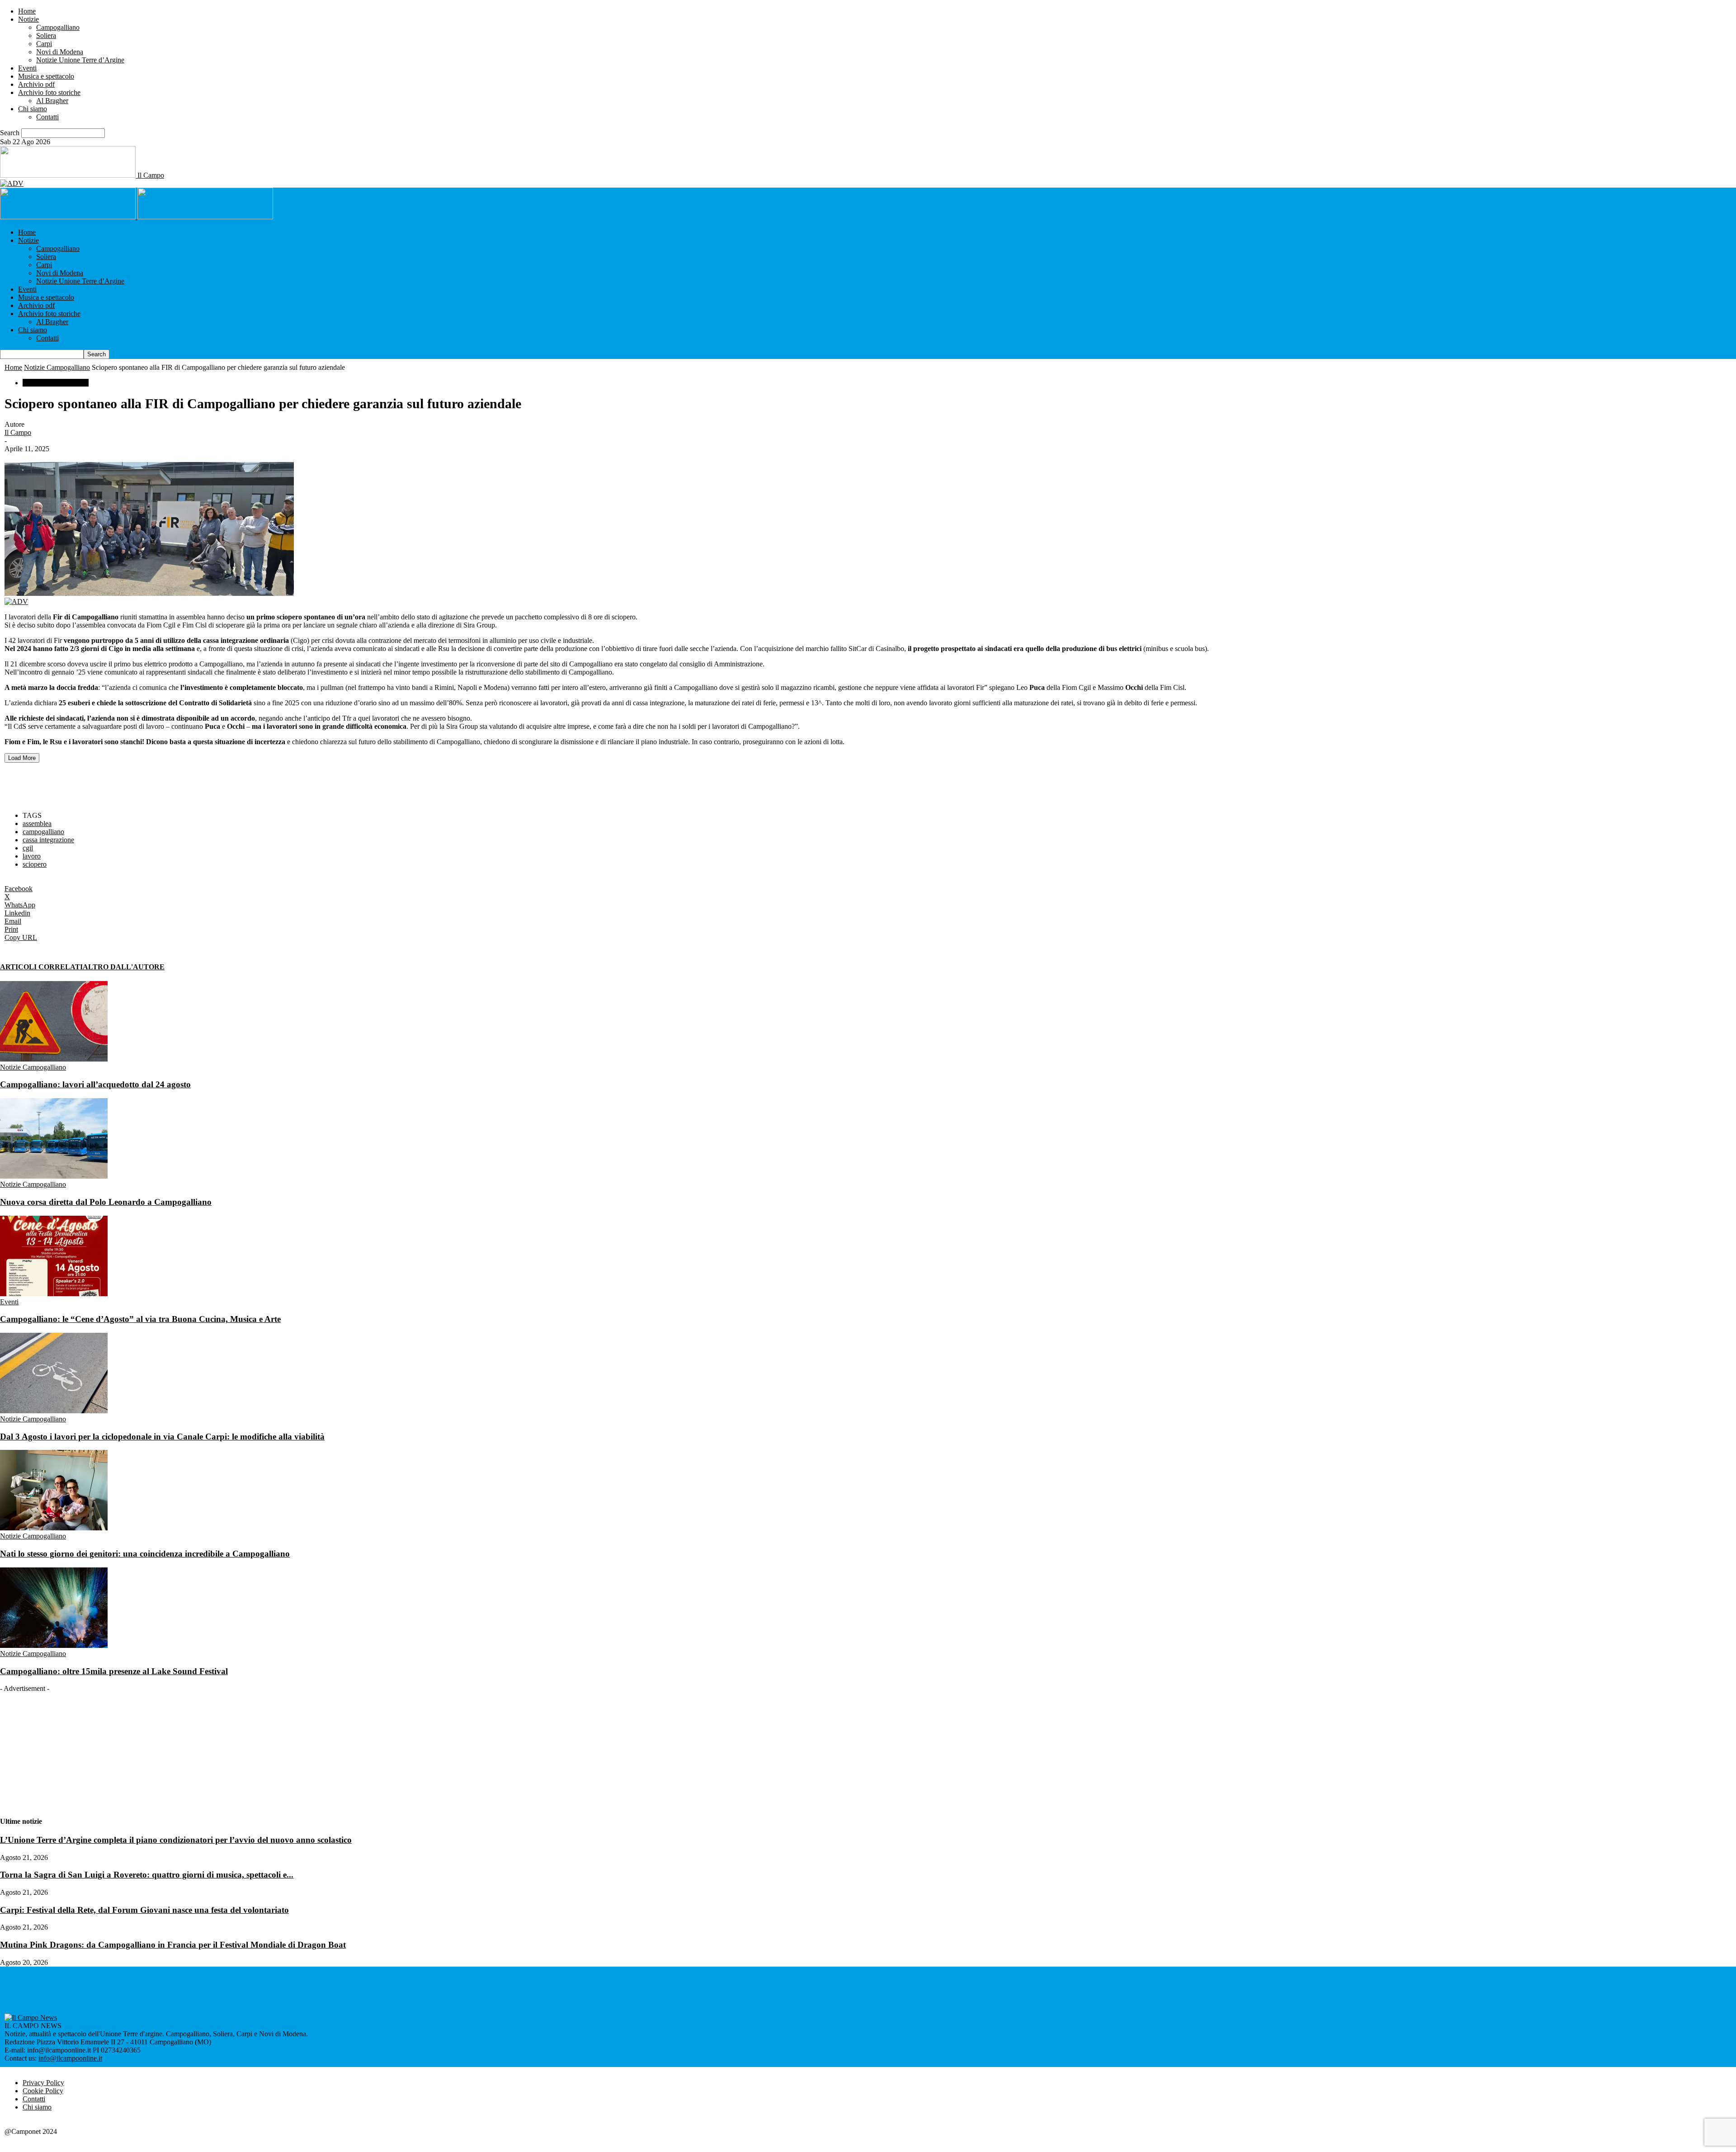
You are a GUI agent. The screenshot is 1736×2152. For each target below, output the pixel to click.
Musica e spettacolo (46, 76)
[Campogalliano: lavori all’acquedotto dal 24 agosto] (54, 1059)
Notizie (28, 19)
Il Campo (18, 432)
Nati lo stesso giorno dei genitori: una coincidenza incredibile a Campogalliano (145, 1554)
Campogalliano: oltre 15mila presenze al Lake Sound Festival (114, 1671)
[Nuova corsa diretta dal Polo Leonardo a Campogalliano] (54, 1176)
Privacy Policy (43, 2083)
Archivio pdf (36, 84)
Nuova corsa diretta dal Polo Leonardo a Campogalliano (106, 1202)
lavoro (32, 856)
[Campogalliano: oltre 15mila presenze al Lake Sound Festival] (54, 1645)
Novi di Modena (60, 52)
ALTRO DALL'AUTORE (124, 967)
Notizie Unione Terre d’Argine (80, 60)
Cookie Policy (43, 2091)
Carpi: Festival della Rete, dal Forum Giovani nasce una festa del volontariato (144, 1910)
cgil (28, 848)
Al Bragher (52, 101)
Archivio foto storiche (49, 92)
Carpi (44, 44)
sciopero (35, 864)
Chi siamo (33, 109)
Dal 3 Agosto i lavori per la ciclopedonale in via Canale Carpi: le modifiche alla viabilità (162, 1437)
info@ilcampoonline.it (70, 2058)
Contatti (47, 117)
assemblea (37, 824)
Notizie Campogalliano (57, 367)
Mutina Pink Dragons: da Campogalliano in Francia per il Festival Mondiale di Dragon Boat (173, 1945)
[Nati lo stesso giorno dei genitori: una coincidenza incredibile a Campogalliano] (54, 1528)
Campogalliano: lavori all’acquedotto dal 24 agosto (95, 1084)
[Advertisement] (110, 780)
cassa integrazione (48, 840)
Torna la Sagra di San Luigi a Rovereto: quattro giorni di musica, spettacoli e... (147, 1875)
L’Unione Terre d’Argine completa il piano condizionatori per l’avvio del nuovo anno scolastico (176, 1840)
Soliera (46, 35)
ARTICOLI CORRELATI (41, 967)
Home (27, 11)
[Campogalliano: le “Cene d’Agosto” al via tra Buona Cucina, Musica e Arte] (54, 1294)
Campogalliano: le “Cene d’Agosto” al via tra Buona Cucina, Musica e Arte (140, 1319)
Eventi (27, 68)
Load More (22, 758)
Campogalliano (58, 27)
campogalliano (43, 832)
